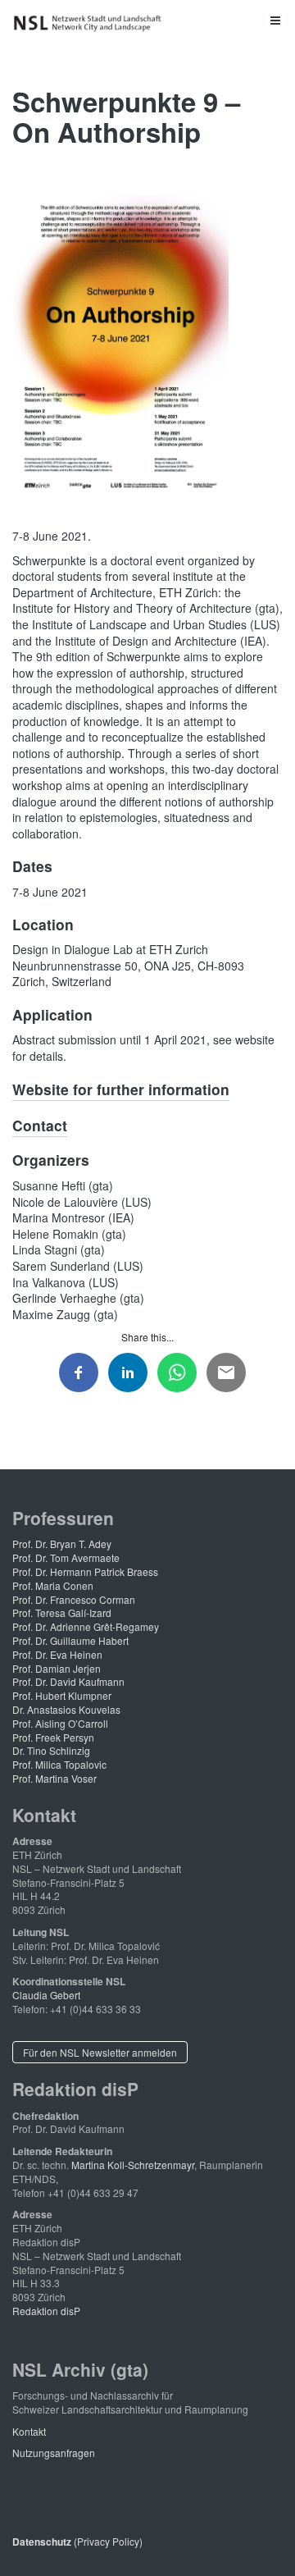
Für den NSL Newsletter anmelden (100, 2052)
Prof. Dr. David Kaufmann (68, 1681)
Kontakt (29, 2431)
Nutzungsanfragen (54, 2453)
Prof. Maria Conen (53, 1585)
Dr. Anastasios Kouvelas (66, 1709)
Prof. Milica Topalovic (59, 1764)
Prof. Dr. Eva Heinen (57, 1654)
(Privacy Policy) (77, 2541)
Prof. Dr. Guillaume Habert (70, 1640)
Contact (40, 1125)
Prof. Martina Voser (54, 1778)
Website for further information (121, 1089)
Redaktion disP (46, 2311)
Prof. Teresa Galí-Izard (62, 1612)
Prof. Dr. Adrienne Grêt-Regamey (86, 1626)
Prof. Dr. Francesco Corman (74, 1599)
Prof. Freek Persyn (53, 1737)
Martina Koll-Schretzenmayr (133, 2165)
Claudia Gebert (46, 1995)
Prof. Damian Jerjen (57, 1668)
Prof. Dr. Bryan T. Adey (62, 1544)
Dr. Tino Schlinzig (51, 1750)
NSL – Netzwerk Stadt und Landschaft (90, 23)
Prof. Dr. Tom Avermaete (66, 1557)
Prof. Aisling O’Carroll (60, 1723)
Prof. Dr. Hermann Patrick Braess (85, 1571)
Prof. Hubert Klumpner (62, 1695)
